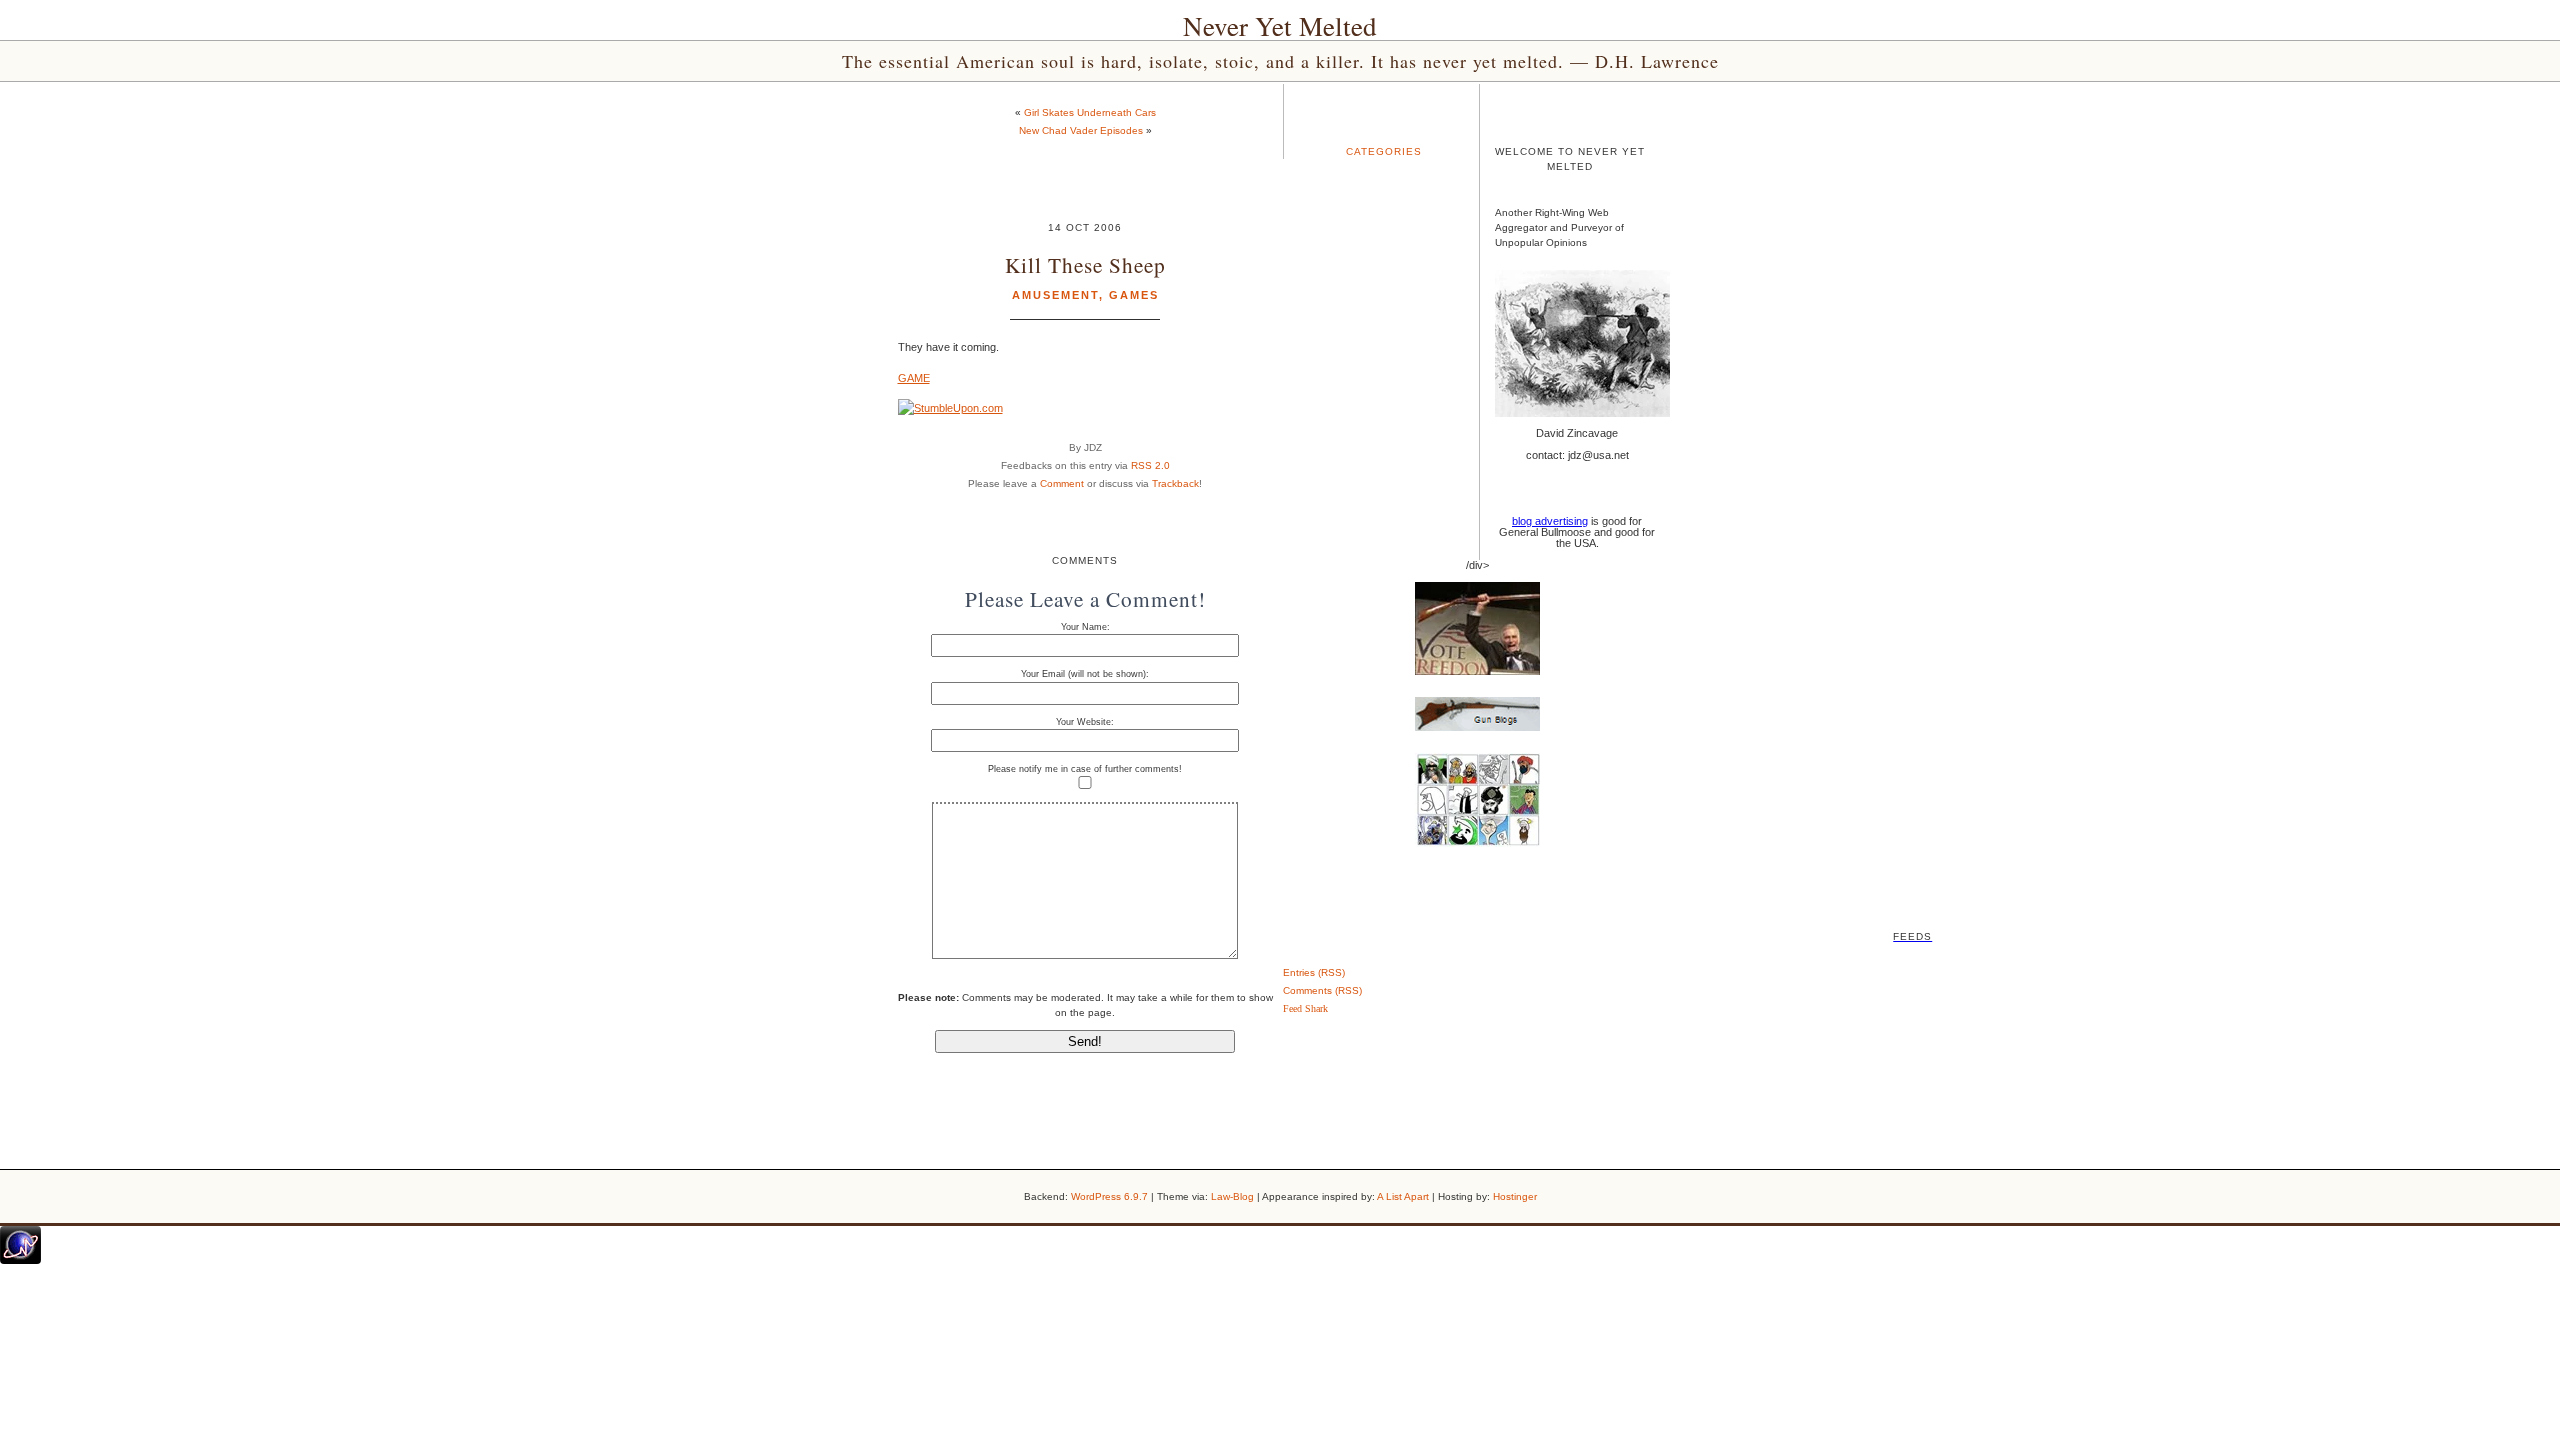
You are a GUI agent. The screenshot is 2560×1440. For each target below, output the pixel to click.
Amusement (1055, 295)
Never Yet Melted (1280, 26)
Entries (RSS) (1314, 972)
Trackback (1175, 483)
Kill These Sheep (1085, 264)
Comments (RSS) (1322, 990)
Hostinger (1515, 1196)
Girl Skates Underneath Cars (1090, 112)
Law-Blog (1232, 1196)
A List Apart (1403, 1196)
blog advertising (1550, 521)
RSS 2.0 (1150, 465)
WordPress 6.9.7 (1109, 1196)
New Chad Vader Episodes (1081, 130)
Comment (1062, 483)
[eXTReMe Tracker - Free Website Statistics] (20, 1260)
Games (1134, 295)
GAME (914, 378)
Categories (1384, 151)
